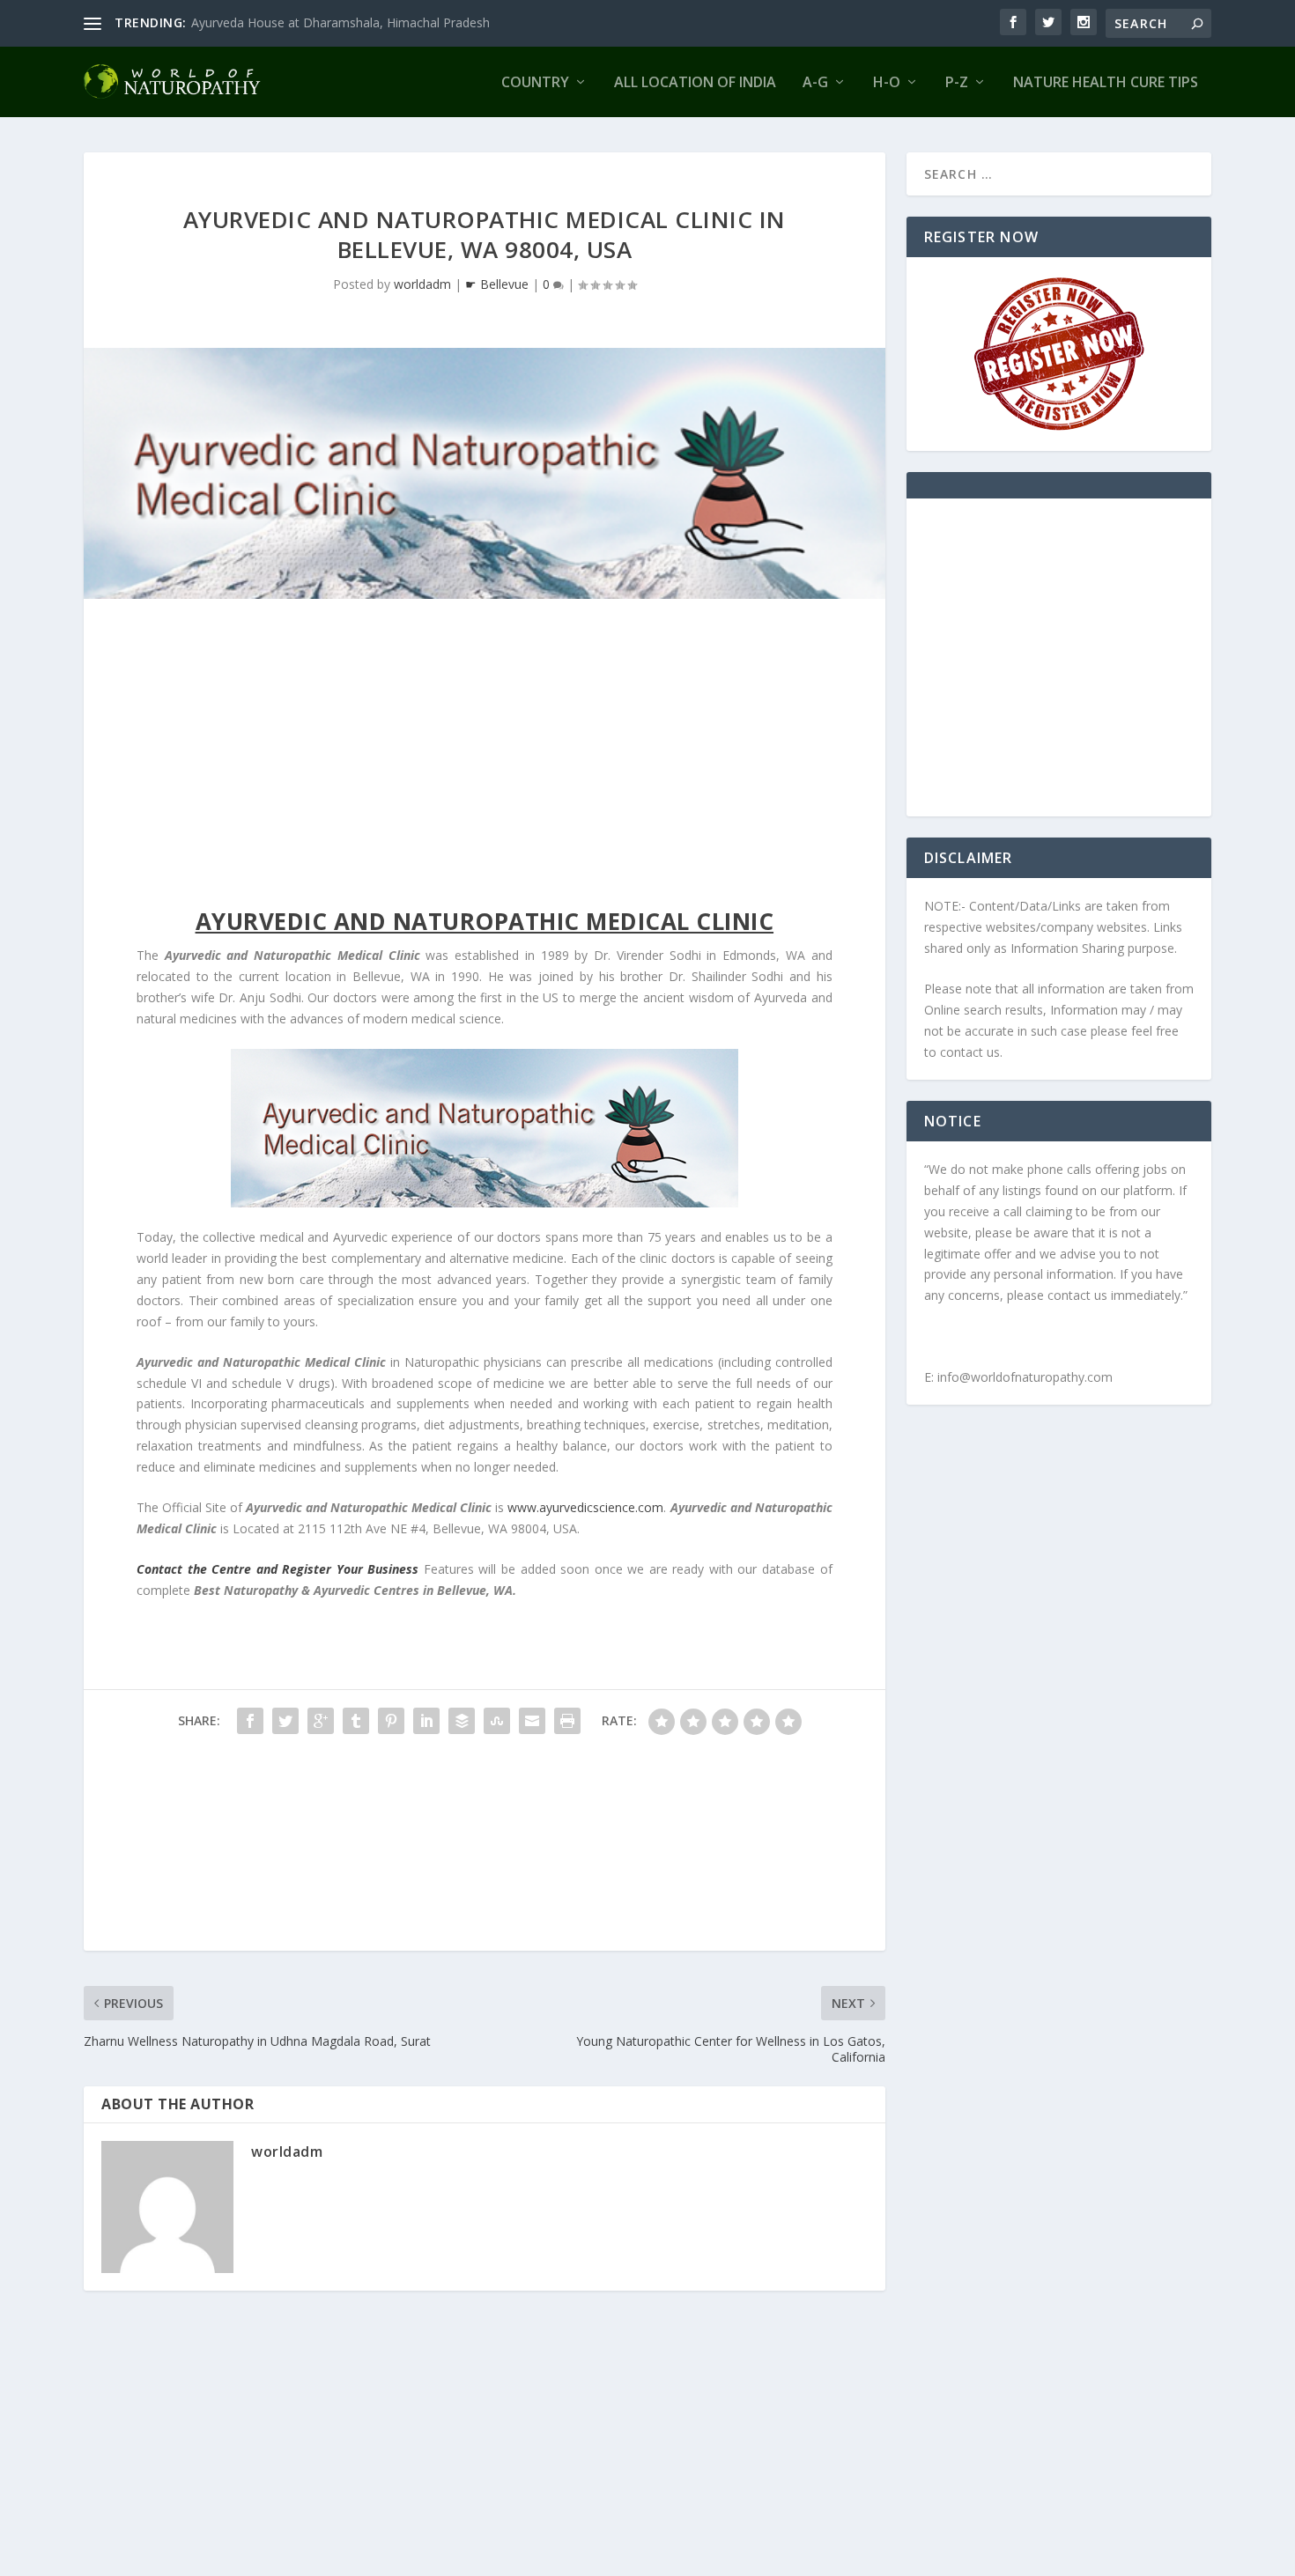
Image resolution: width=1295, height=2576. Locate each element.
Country (535, 83)
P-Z (957, 83)
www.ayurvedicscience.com (585, 1507)
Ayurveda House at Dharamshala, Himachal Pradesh (340, 22)
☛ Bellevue (497, 284)
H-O (887, 83)
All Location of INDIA (695, 83)
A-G (815, 83)
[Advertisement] (485, 757)
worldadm (422, 284)
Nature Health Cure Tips (1106, 83)
